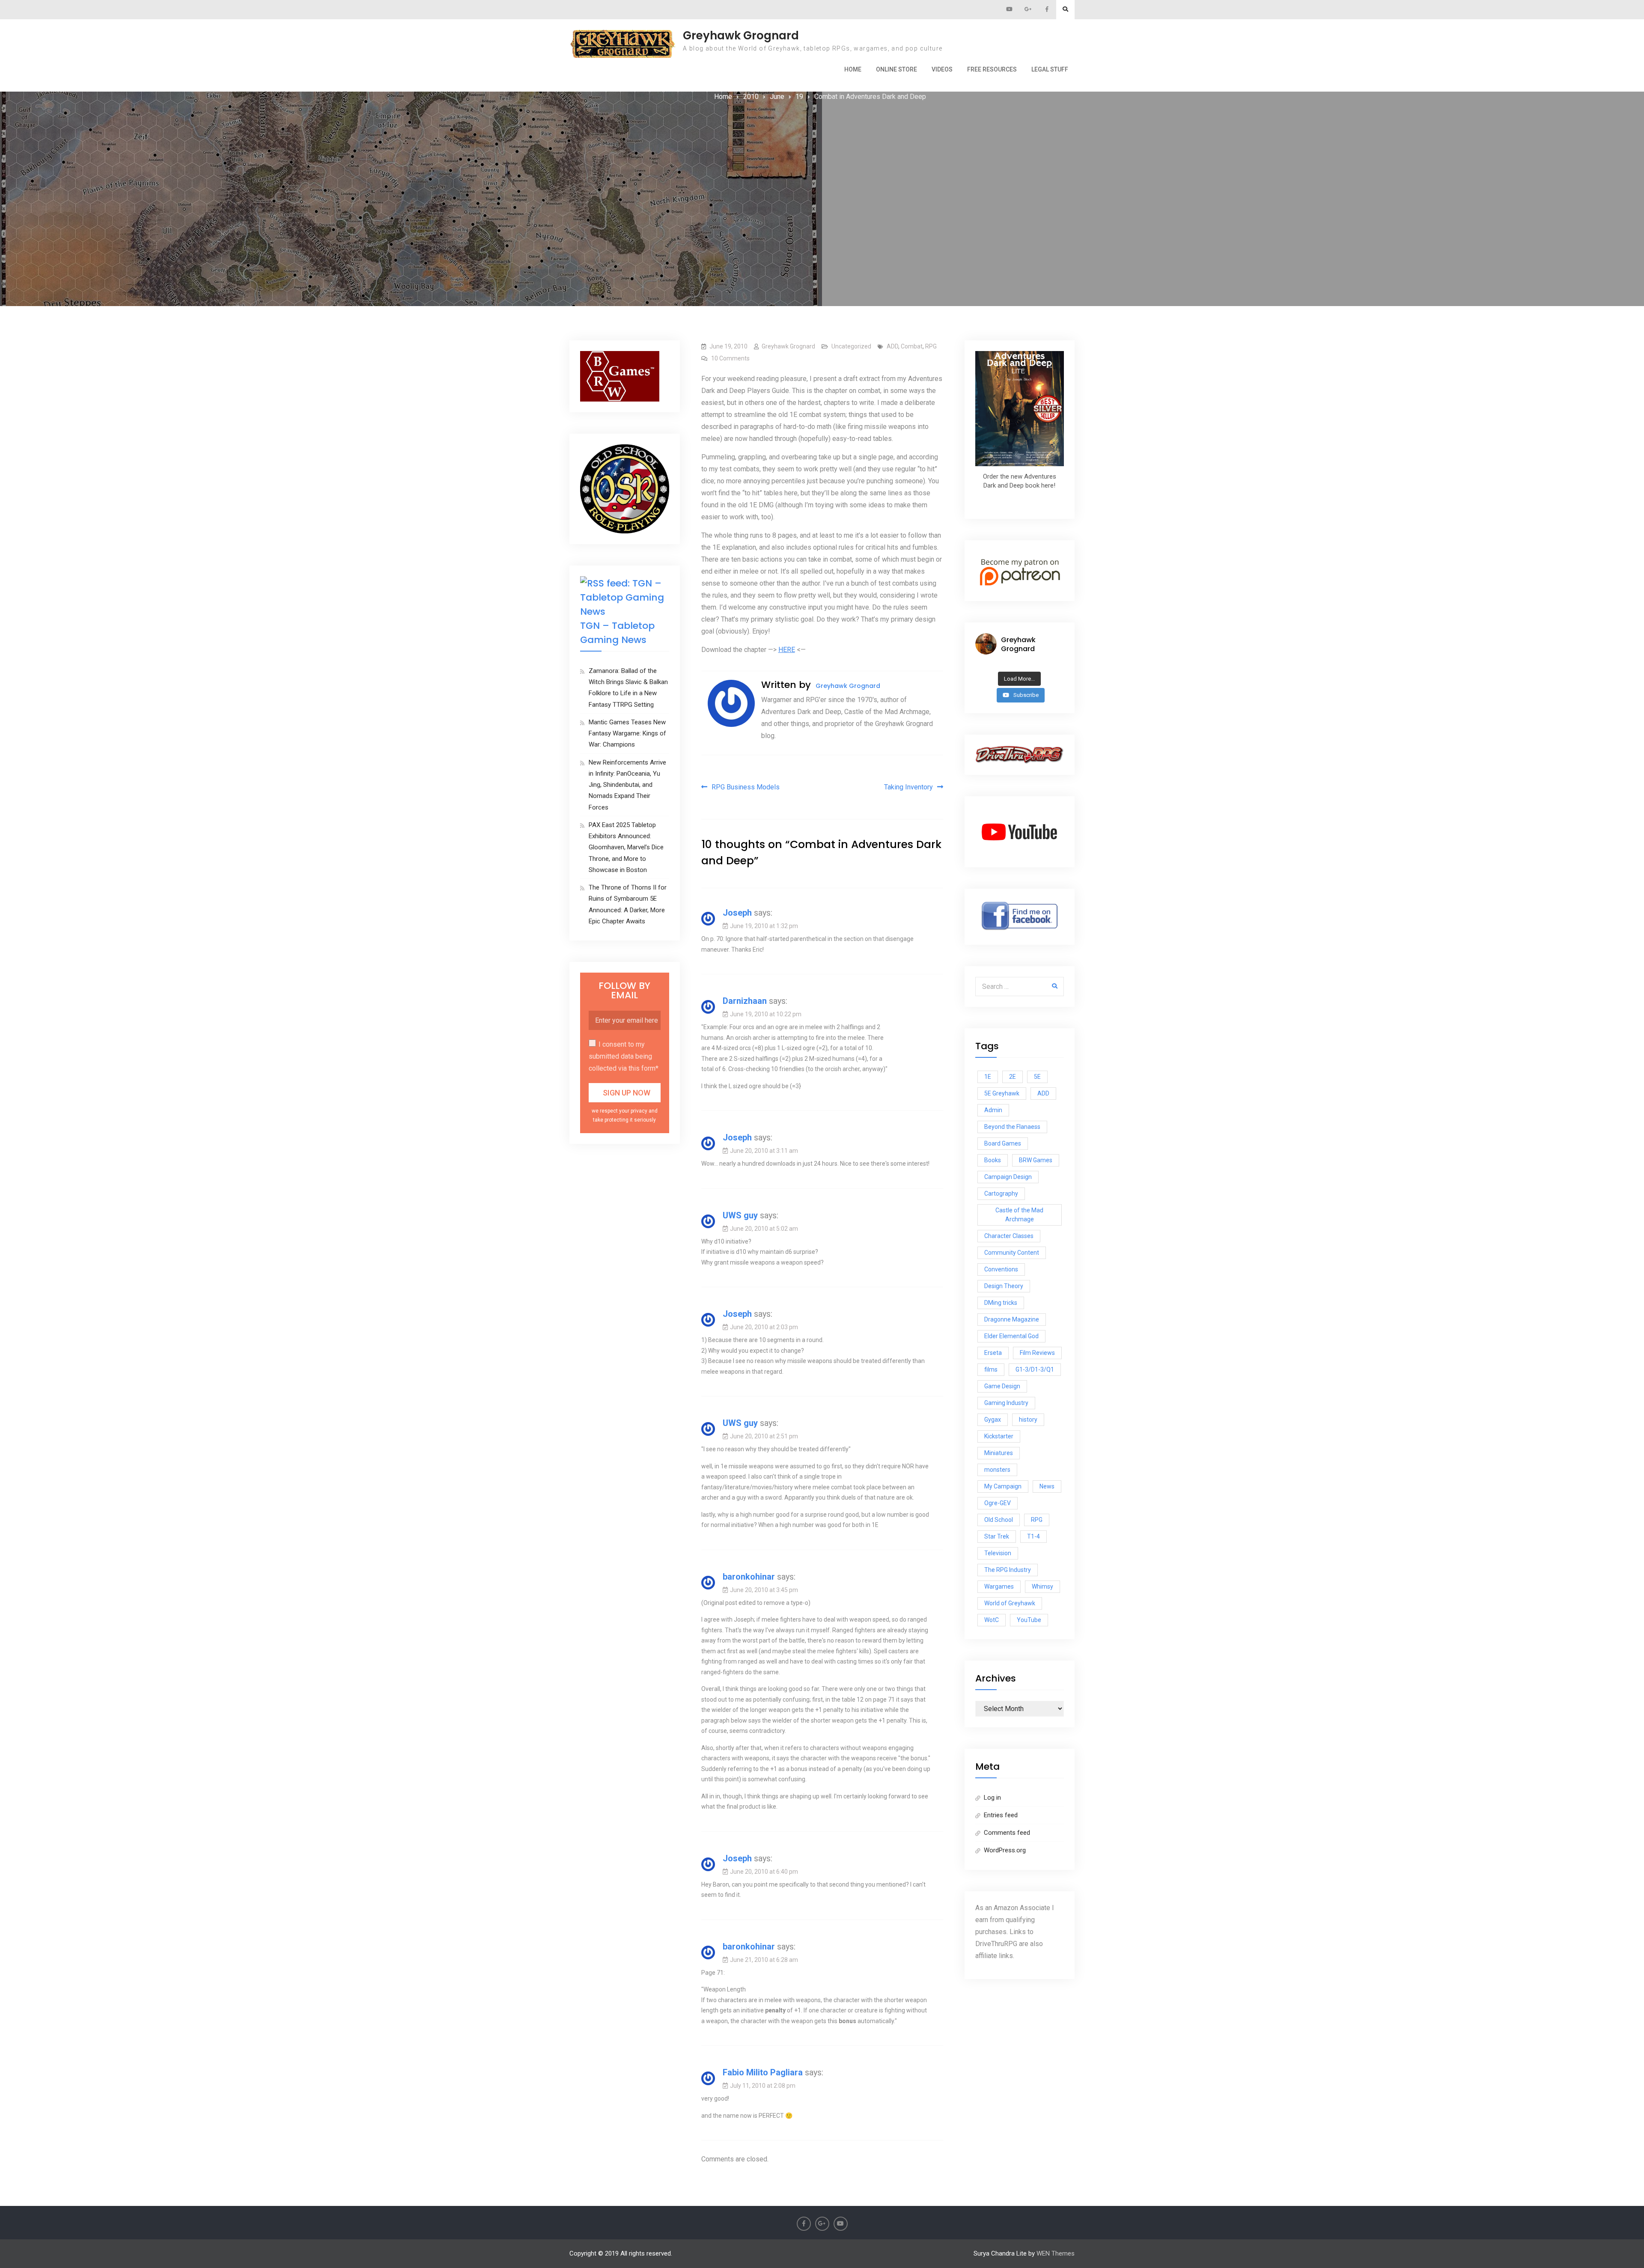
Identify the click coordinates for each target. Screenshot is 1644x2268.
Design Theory (1004, 1286)
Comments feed (1007, 1833)
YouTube (1029, 1620)
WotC (992, 1620)
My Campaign (1003, 1486)
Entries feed (1001, 1815)
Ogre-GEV (998, 1503)
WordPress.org (1005, 1850)
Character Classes (1009, 1236)
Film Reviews (1037, 1353)
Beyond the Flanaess (1012, 1127)
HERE (787, 650)
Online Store (896, 69)
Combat (912, 346)
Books (993, 1160)
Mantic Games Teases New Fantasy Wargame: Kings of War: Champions (627, 734)
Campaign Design (1008, 1177)
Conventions (1001, 1269)
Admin (993, 1110)
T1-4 (1033, 1536)
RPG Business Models (746, 787)
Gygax (993, 1420)
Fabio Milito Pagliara (763, 2072)
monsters (997, 1470)
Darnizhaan (745, 1001)
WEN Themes (1056, 2253)
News (1047, 1486)
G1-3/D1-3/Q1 (1035, 1369)
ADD (892, 346)
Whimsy (1042, 1586)
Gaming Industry (1006, 1403)
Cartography (1001, 1194)
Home (853, 69)
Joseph (737, 913)
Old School (999, 1520)
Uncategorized (851, 346)
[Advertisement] (822, 167)
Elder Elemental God (1011, 1336)
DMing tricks (1001, 1303)
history (1028, 1420)
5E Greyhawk (1002, 1093)
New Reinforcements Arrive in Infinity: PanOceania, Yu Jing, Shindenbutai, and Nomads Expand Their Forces (627, 785)
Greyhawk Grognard (741, 36)
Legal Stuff (1050, 69)
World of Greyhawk (1010, 1603)
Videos (942, 69)
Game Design (1002, 1386)
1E (988, 1077)
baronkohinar (749, 1577)
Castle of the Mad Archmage (1019, 1215)
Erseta (993, 1353)
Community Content (1012, 1253)
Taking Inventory (908, 787)
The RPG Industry (1008, 1570)
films (991, 1369)
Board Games (1003, 1143)
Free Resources (992, 69)
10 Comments (730, 358)
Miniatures (999, 1453)
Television (998, 1553)
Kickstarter (999, 1436)
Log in (992, 1798)
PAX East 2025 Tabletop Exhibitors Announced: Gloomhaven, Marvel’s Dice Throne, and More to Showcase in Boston (626, 847)
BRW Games (1036, 1160)
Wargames (999, 1586)
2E (1013, 1077)
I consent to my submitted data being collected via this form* (624, 1056)
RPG (931, 346)
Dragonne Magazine (1012, 1319)
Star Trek (997, 1536)
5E (1037, 1077)
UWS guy (740, 1215)
